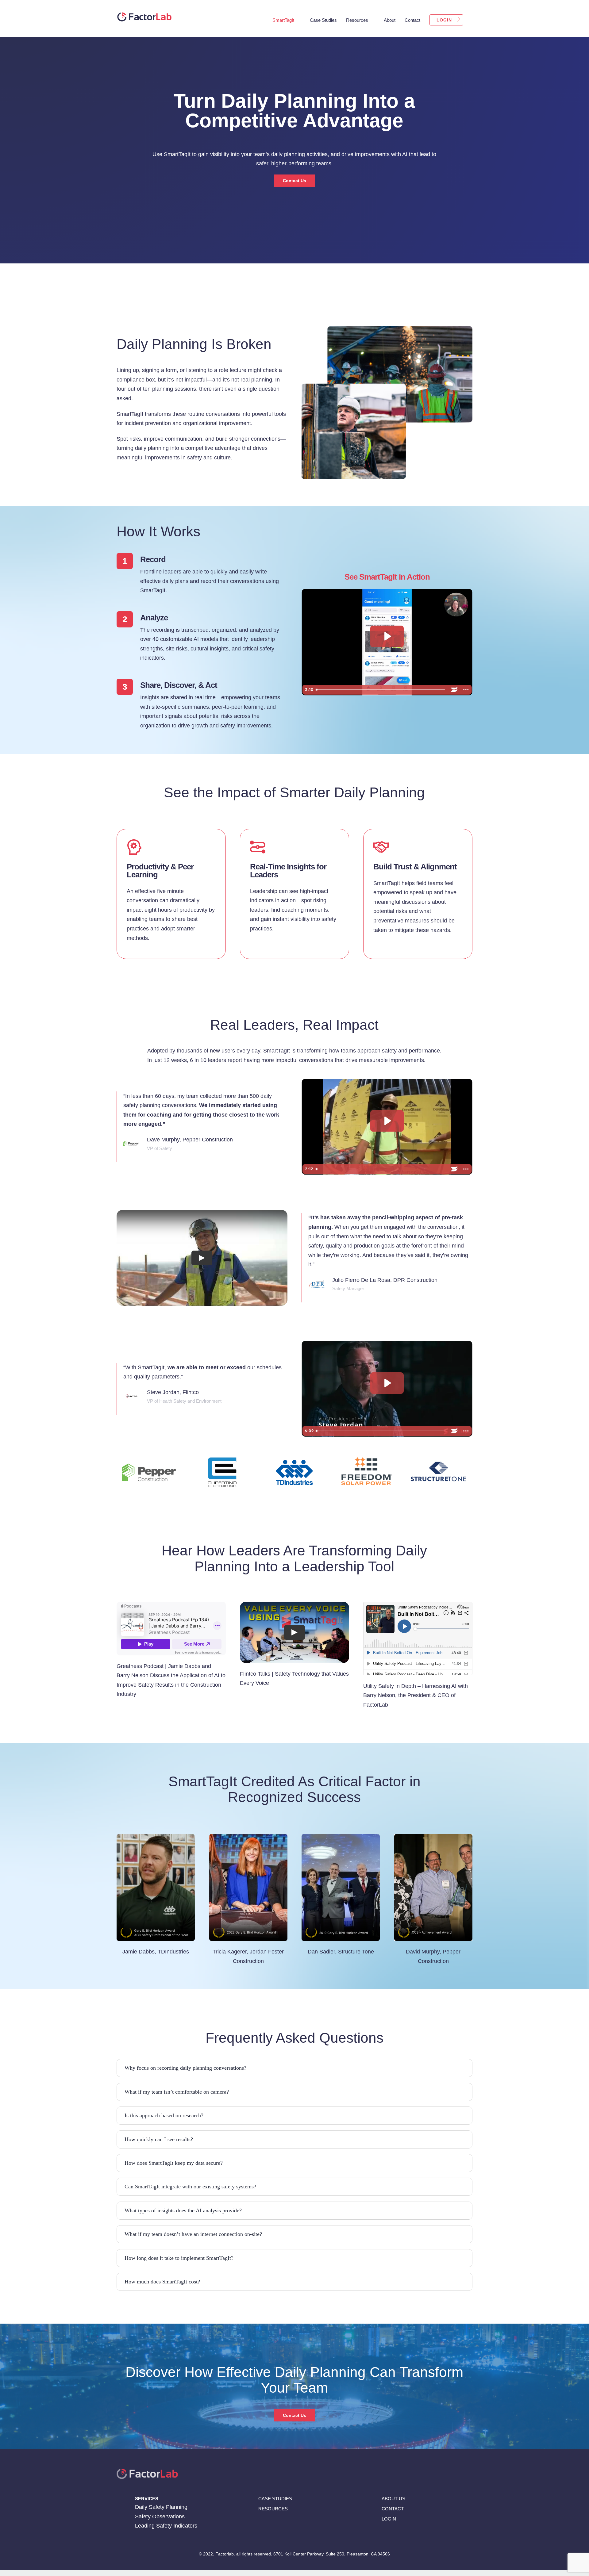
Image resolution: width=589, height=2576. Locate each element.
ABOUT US (393, 2498)
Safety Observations (160, 2517)
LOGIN (389, 2519)
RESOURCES (273, 2509)
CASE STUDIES (275, 2498)
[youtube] (419, 2535)
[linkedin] (395, 2535)
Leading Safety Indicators (166, 2526)
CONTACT (393, 2509)
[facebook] (383, 2535)
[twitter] (407, 2535)
